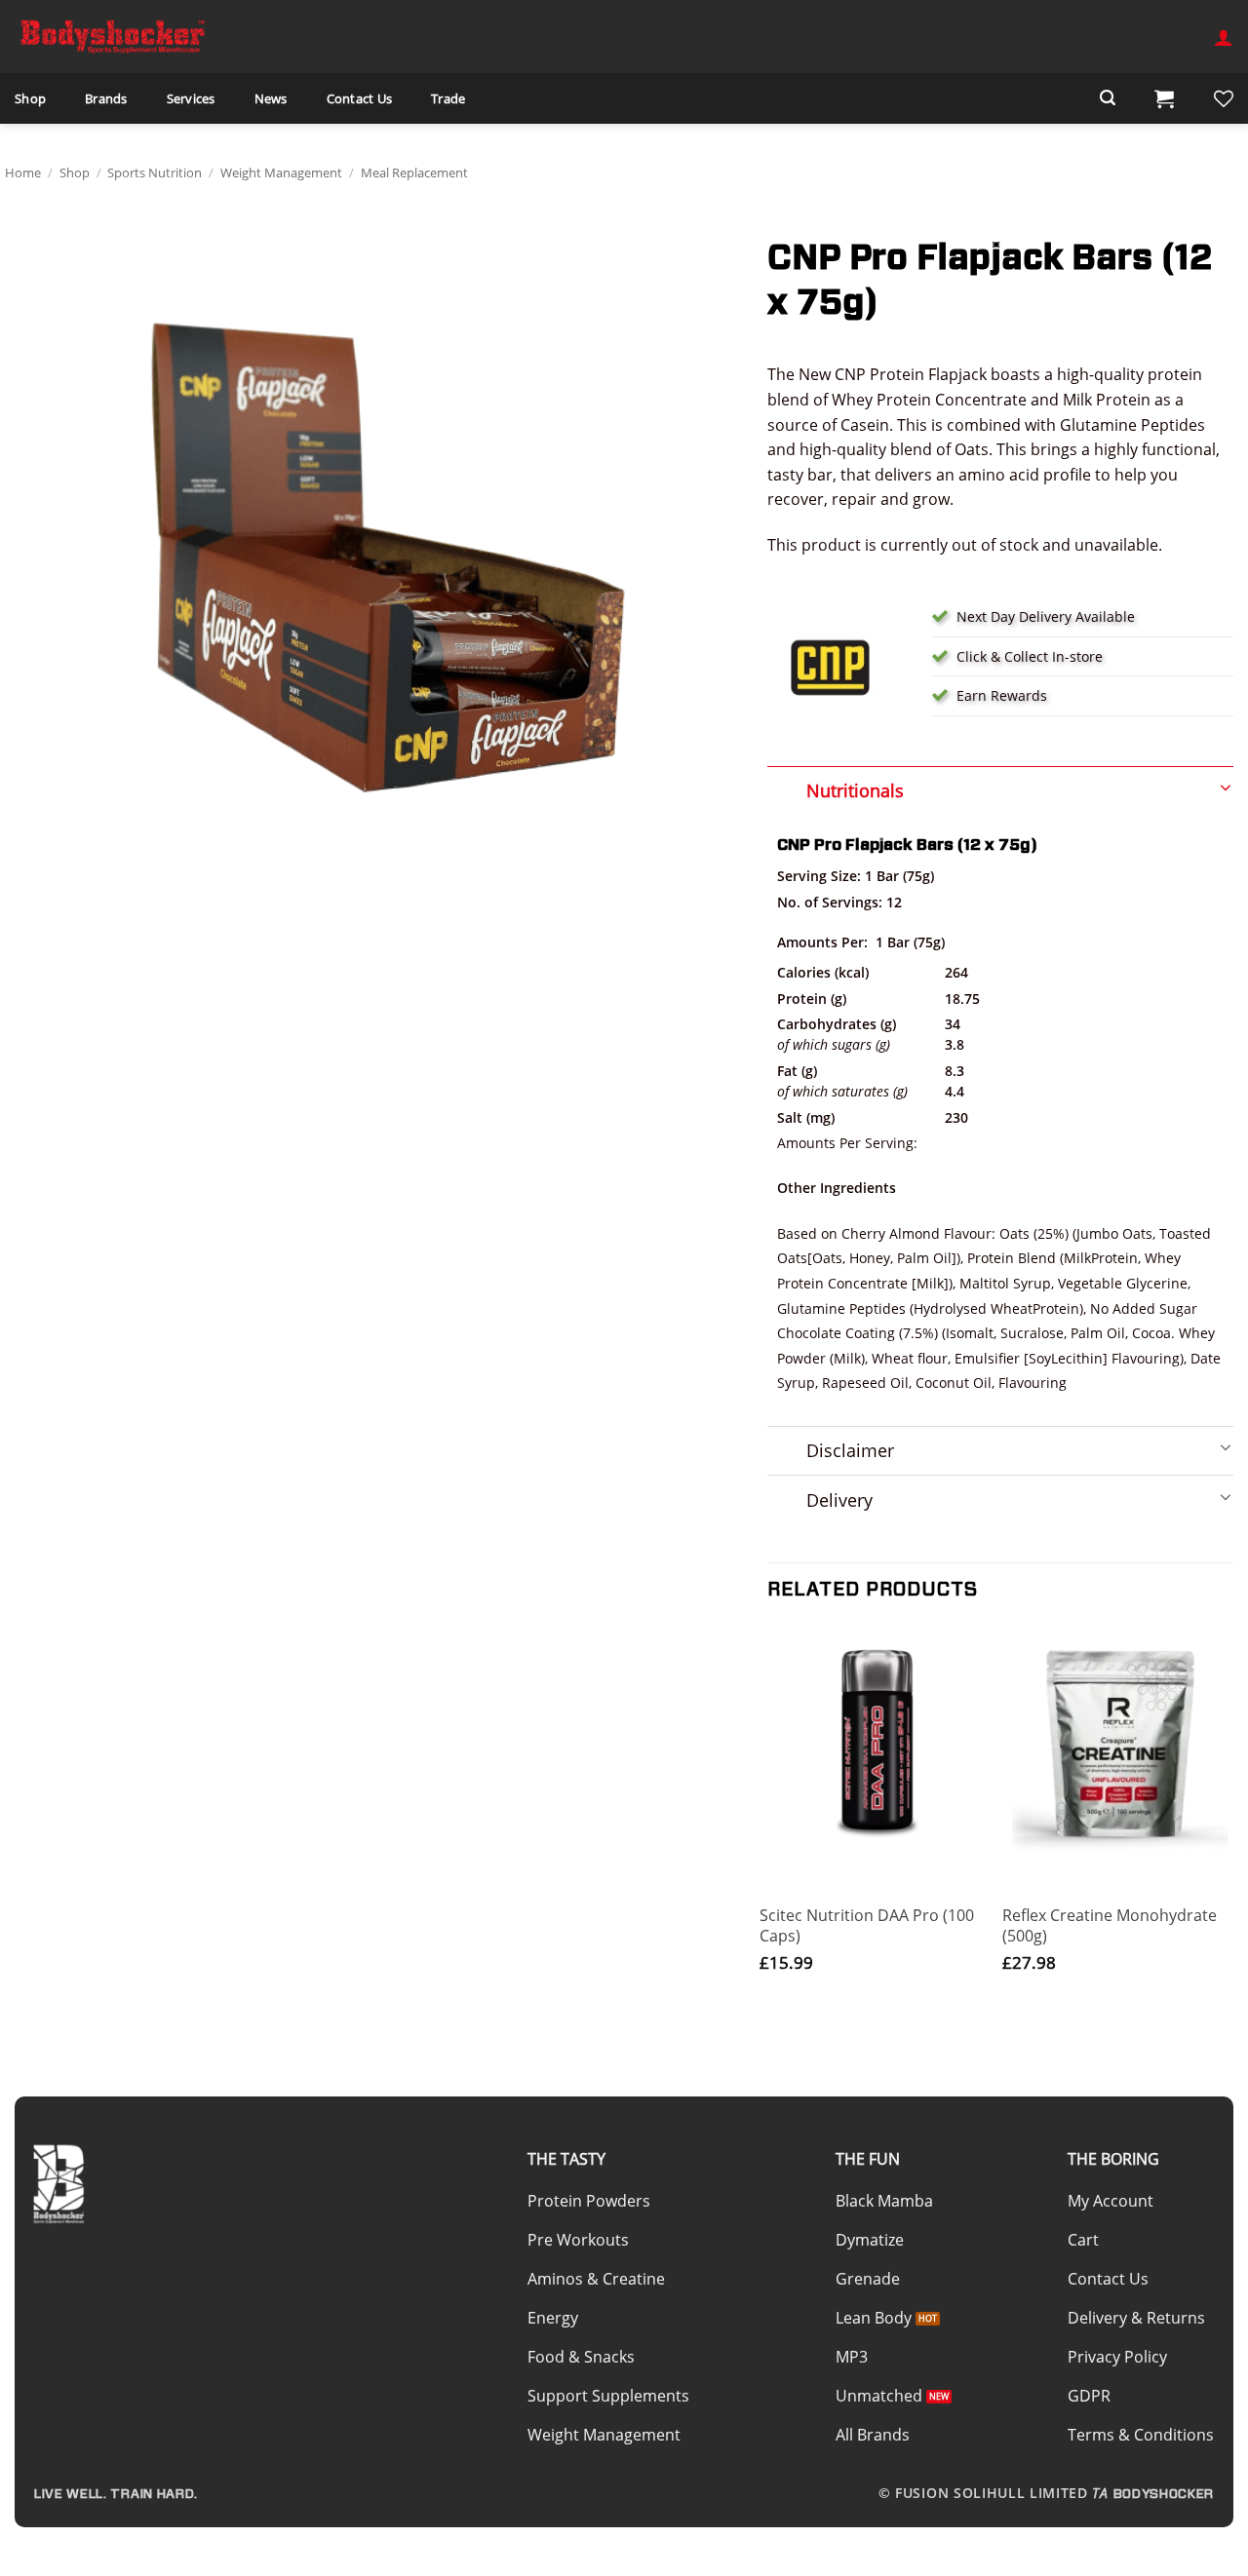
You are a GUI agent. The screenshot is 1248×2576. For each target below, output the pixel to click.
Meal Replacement (414, 173)
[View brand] (831, 666)
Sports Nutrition (155, 173)
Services (191, 98)
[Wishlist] (1224, 98)
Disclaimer (850, 1450)
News (271, 98)
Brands (106, 98)
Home (23, 173)
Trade (448, 98)
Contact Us (360, 98)
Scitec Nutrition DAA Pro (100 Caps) (867, 1925)
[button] (1224, 37)
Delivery (839, 1500)
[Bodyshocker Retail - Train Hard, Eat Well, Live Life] (112, 36)
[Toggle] (1000, 785)
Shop (30, 98)
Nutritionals (855, 790)
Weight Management (281, 173)
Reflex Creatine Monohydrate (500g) (1110, 1925)
